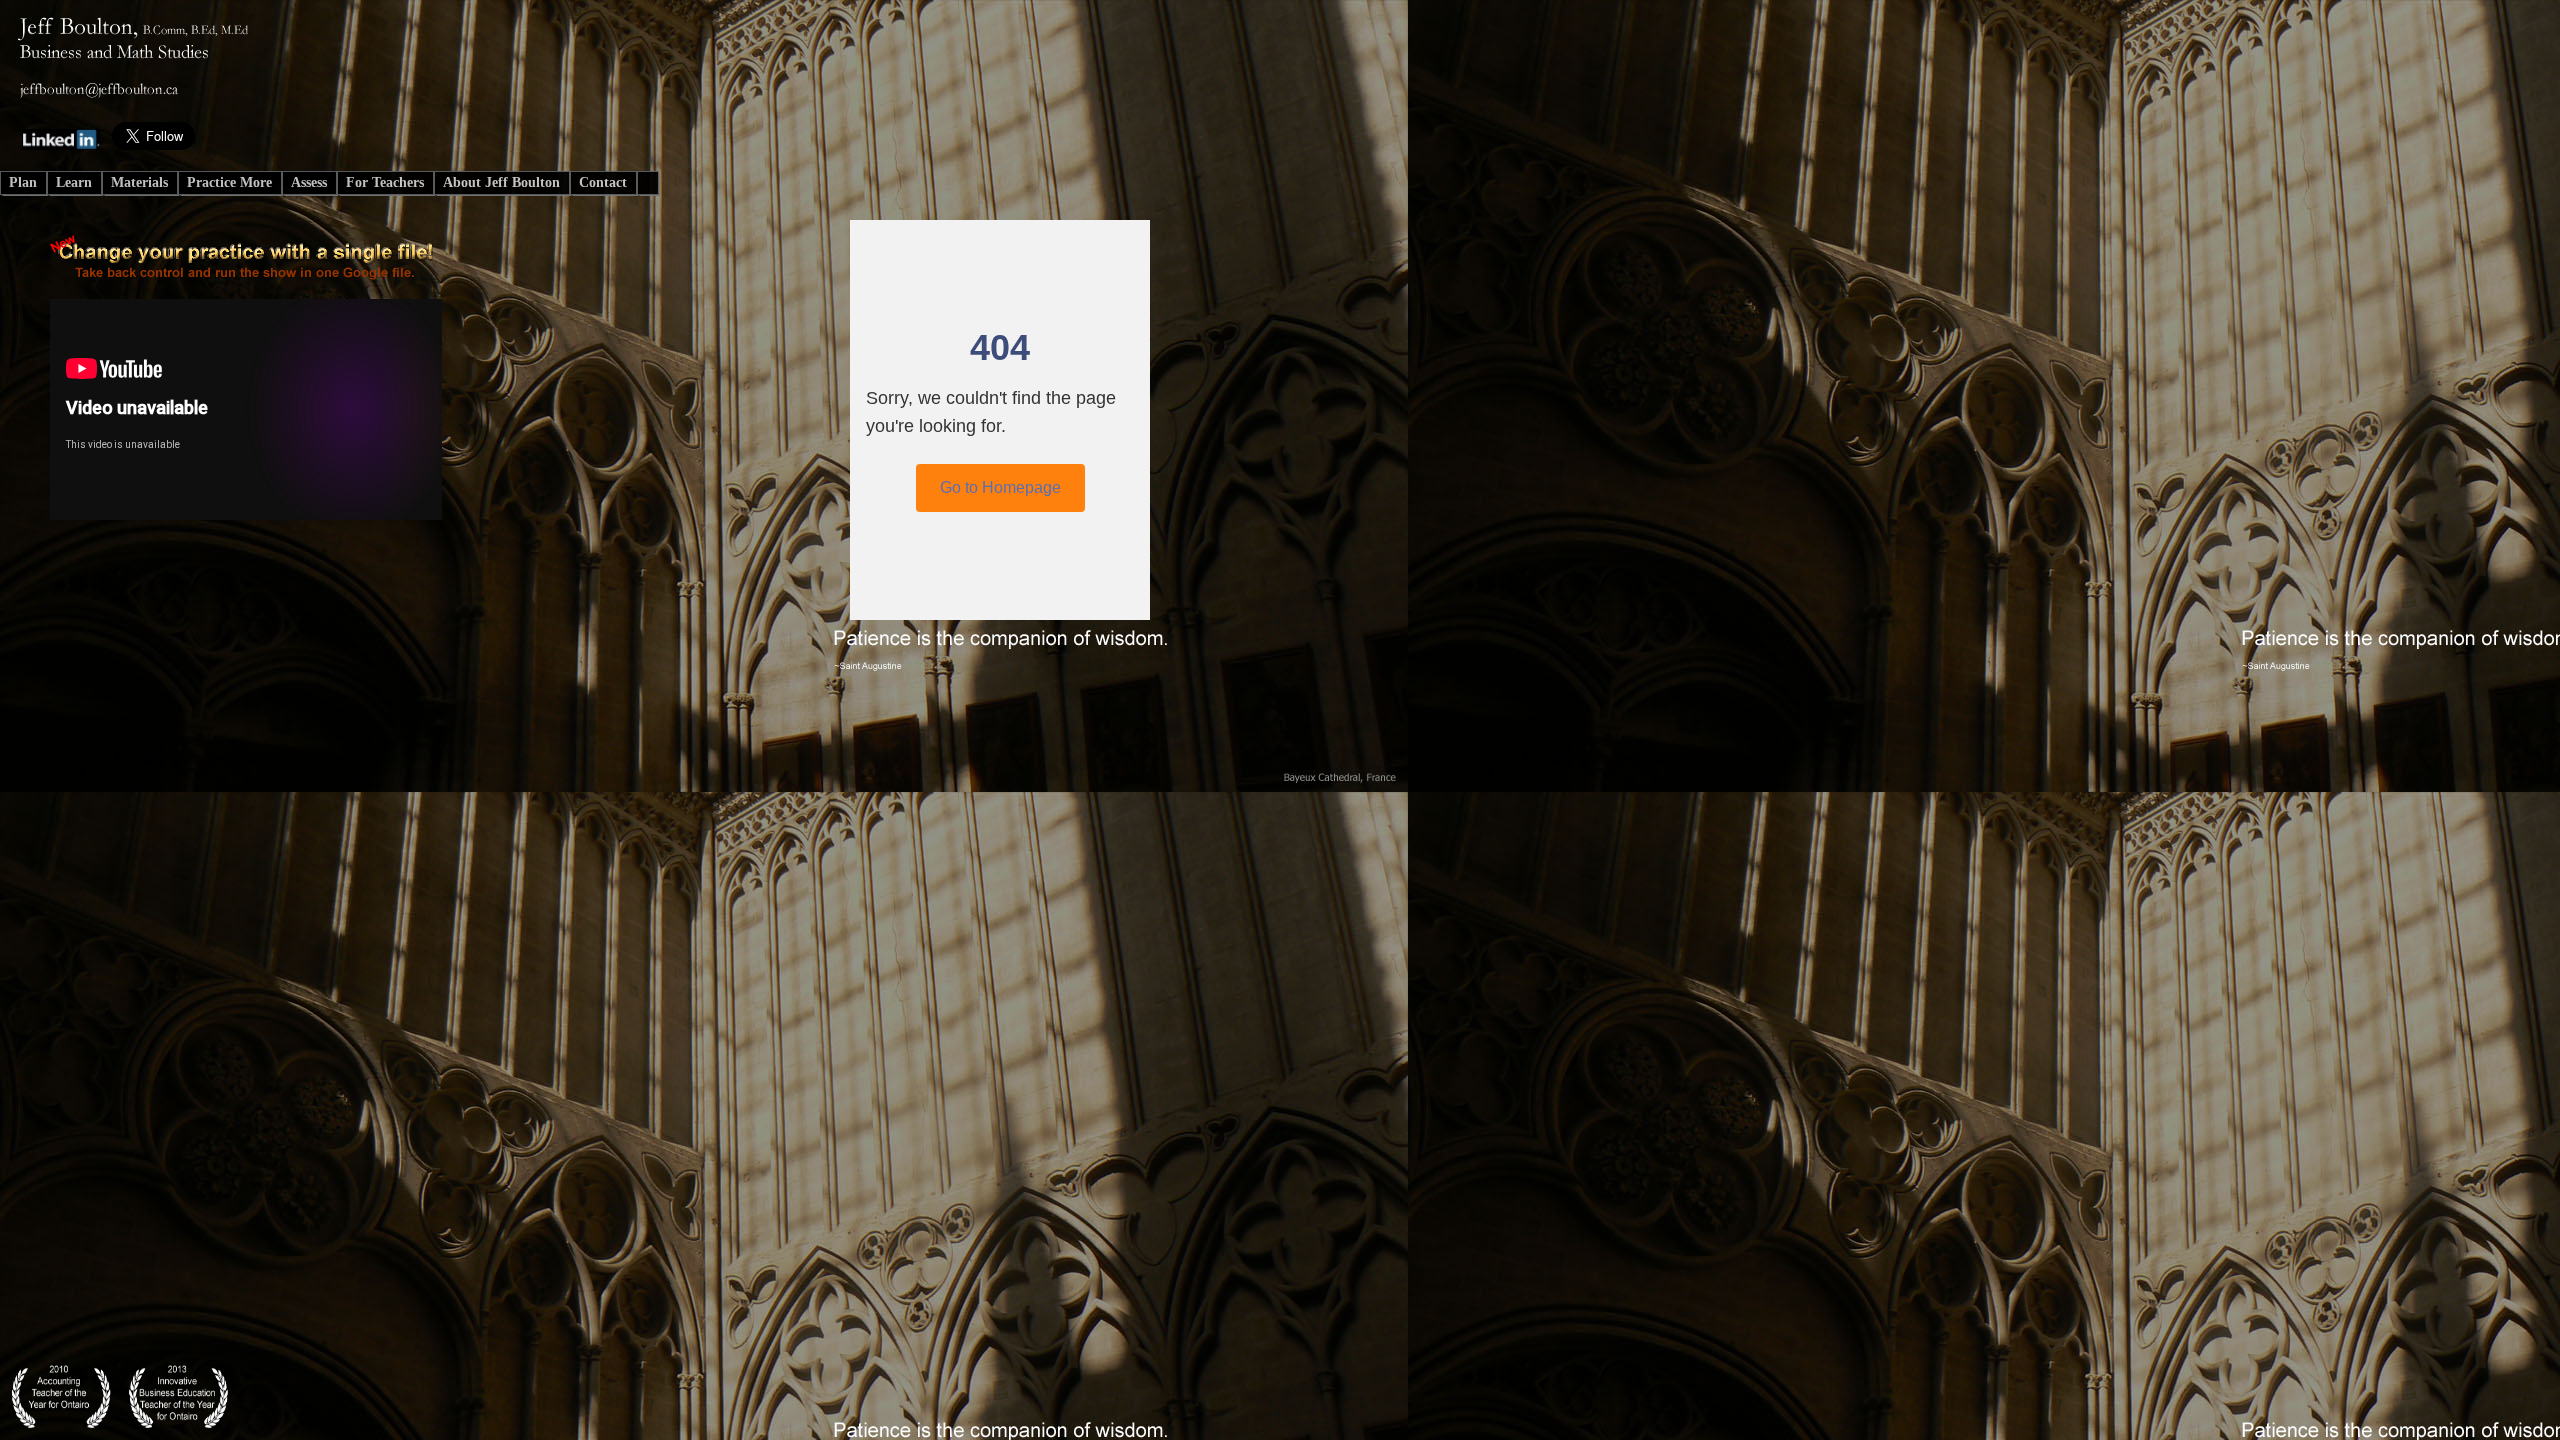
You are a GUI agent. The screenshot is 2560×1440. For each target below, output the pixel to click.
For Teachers (385, 182)
